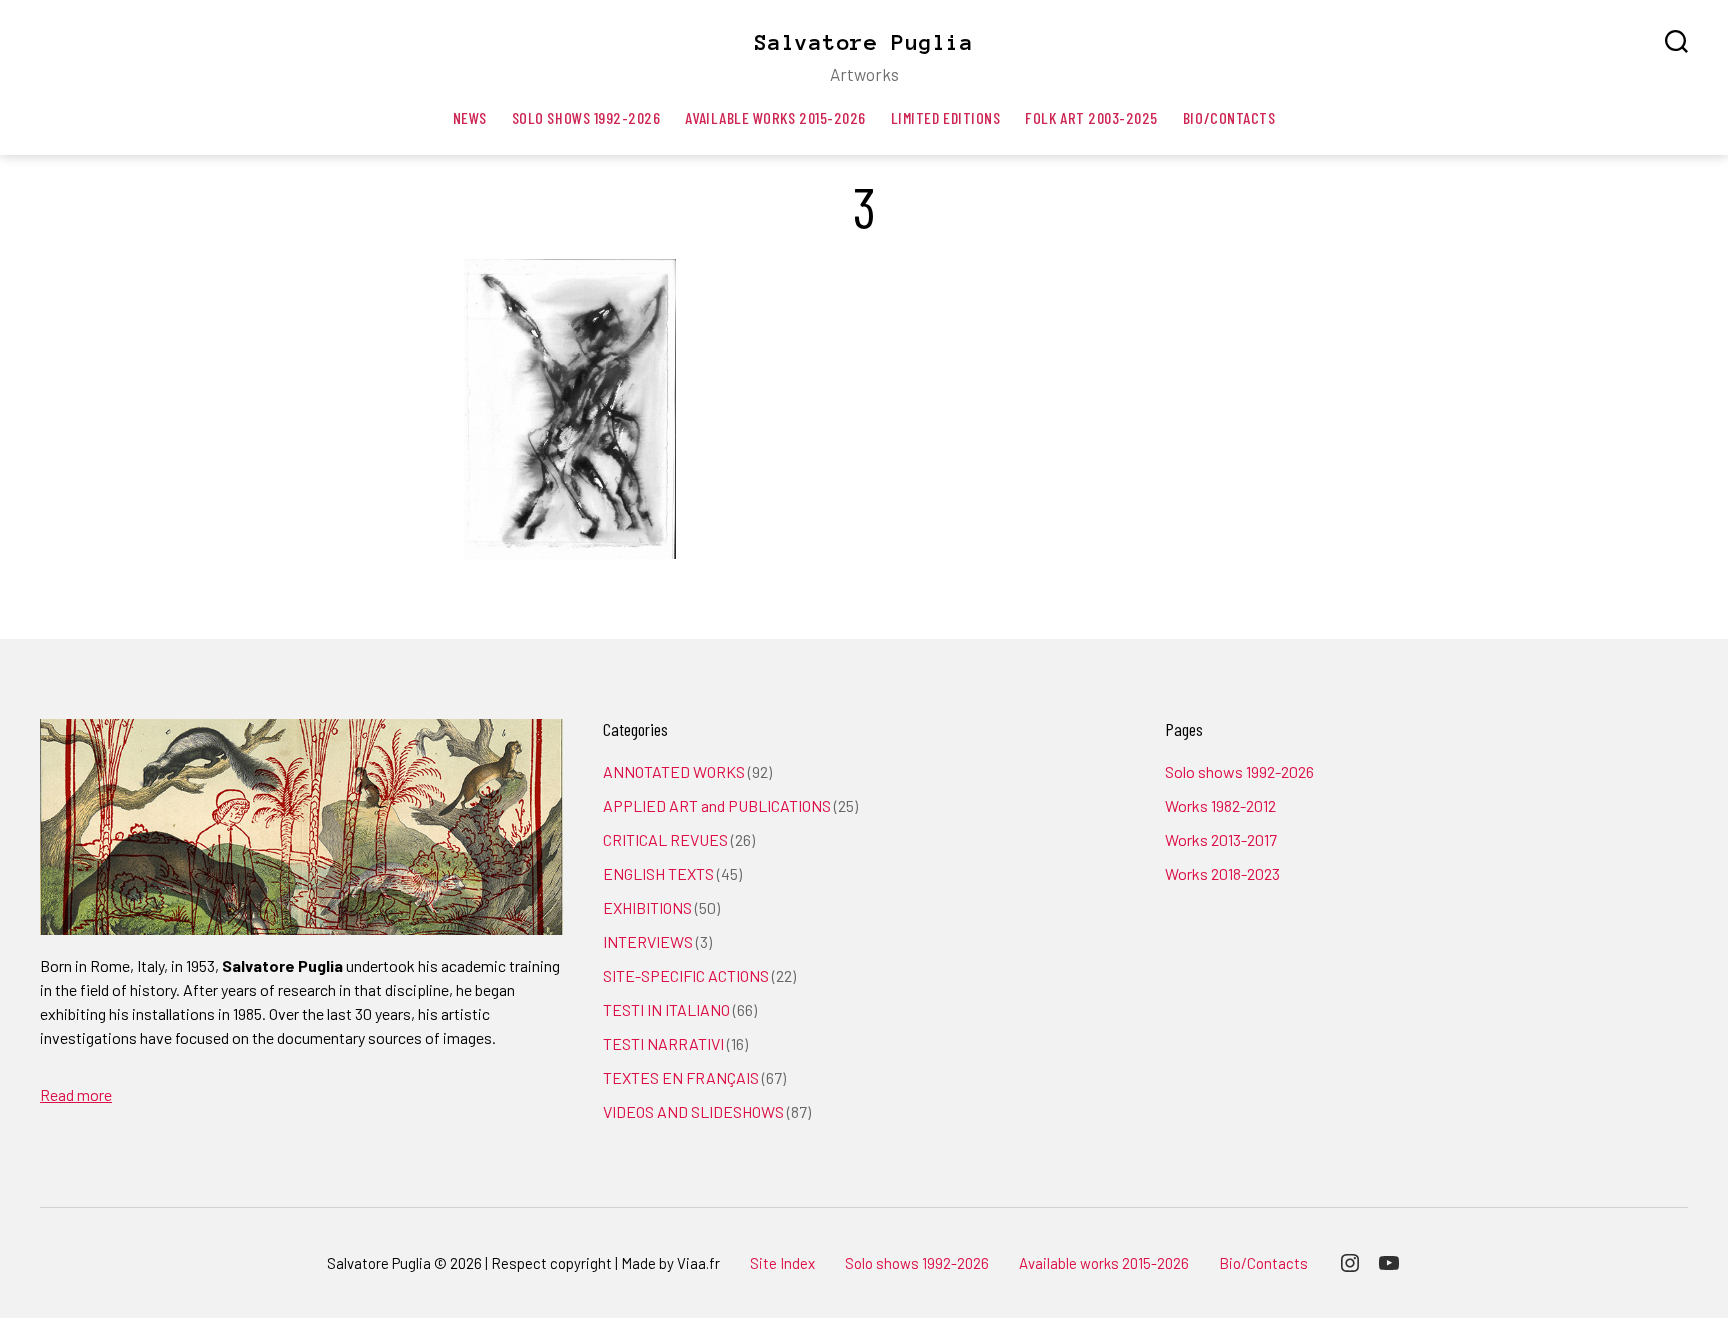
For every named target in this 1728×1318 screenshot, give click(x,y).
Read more (76, 1094)
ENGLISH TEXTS (658, 873)
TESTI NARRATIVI (663, 1043)
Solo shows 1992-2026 (586, 117)
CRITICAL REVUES (665, 839)
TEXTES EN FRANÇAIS (681, 1077)
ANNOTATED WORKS (674, 771)
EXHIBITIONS (647, 907)
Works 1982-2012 (1220, 805)
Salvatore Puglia (864, 42)
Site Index (782, 1263)
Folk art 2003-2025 (1091, 117)
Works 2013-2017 (1221, 839)
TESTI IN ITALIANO (666, 1009)
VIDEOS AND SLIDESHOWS (693, 1111)
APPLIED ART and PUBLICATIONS (717, 805)
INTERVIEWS (648, 941)
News (470, 117)
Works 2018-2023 (1222, 873)
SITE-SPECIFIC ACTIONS (686, 975)
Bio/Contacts (1229, 117)
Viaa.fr (698, 1263)
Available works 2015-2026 (775, 117)
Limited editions (946, 117)
